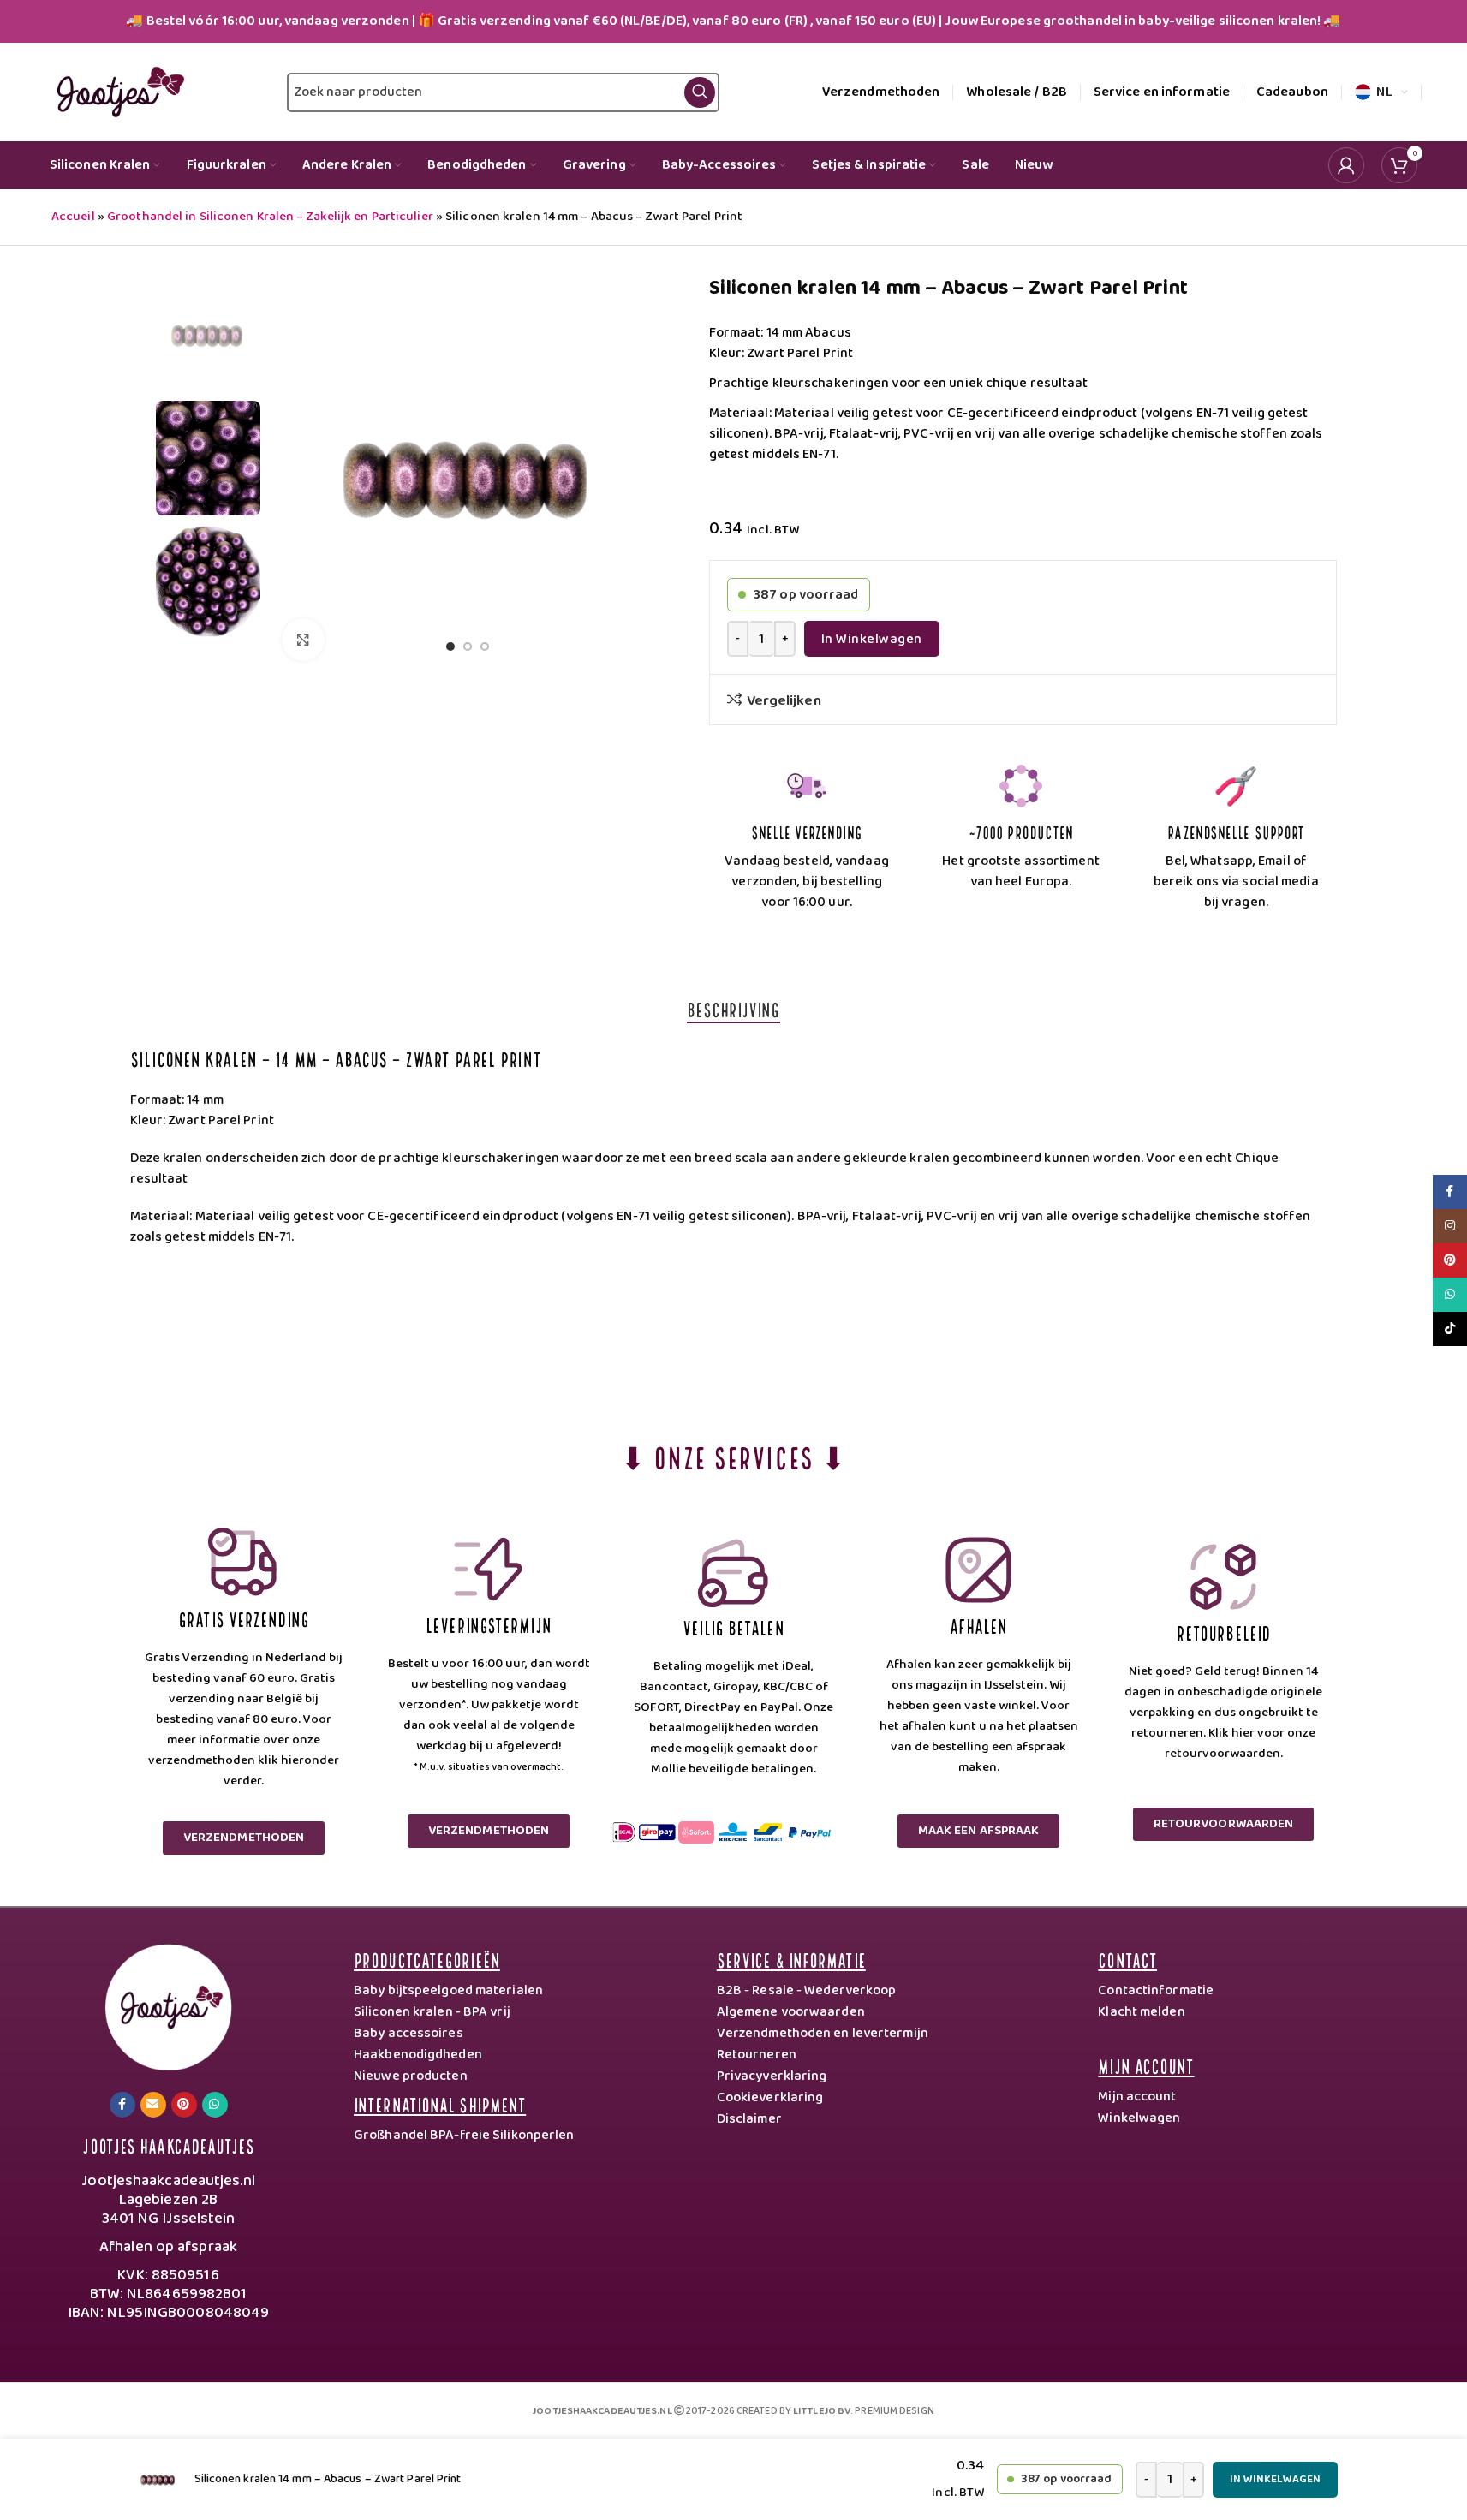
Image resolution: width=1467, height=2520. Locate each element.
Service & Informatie (791, 1959)
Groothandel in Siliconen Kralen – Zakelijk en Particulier (270, 217)
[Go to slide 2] (468, 651)
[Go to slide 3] (485, 651)
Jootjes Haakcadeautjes (168, 2145)
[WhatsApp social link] (215, 2105)
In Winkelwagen (872, 639)
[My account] (1346, 165)
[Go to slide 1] (450, 651)
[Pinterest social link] (184, 2105)
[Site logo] (117, 92)
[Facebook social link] (122, 2105)
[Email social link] (153, 2105)
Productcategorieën (427, 1959)
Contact (1127, 1959)
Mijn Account (1146, 2065)
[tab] (733, 1009)
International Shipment (440, 2103)
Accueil (73, 217)
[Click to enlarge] (303, 640)
